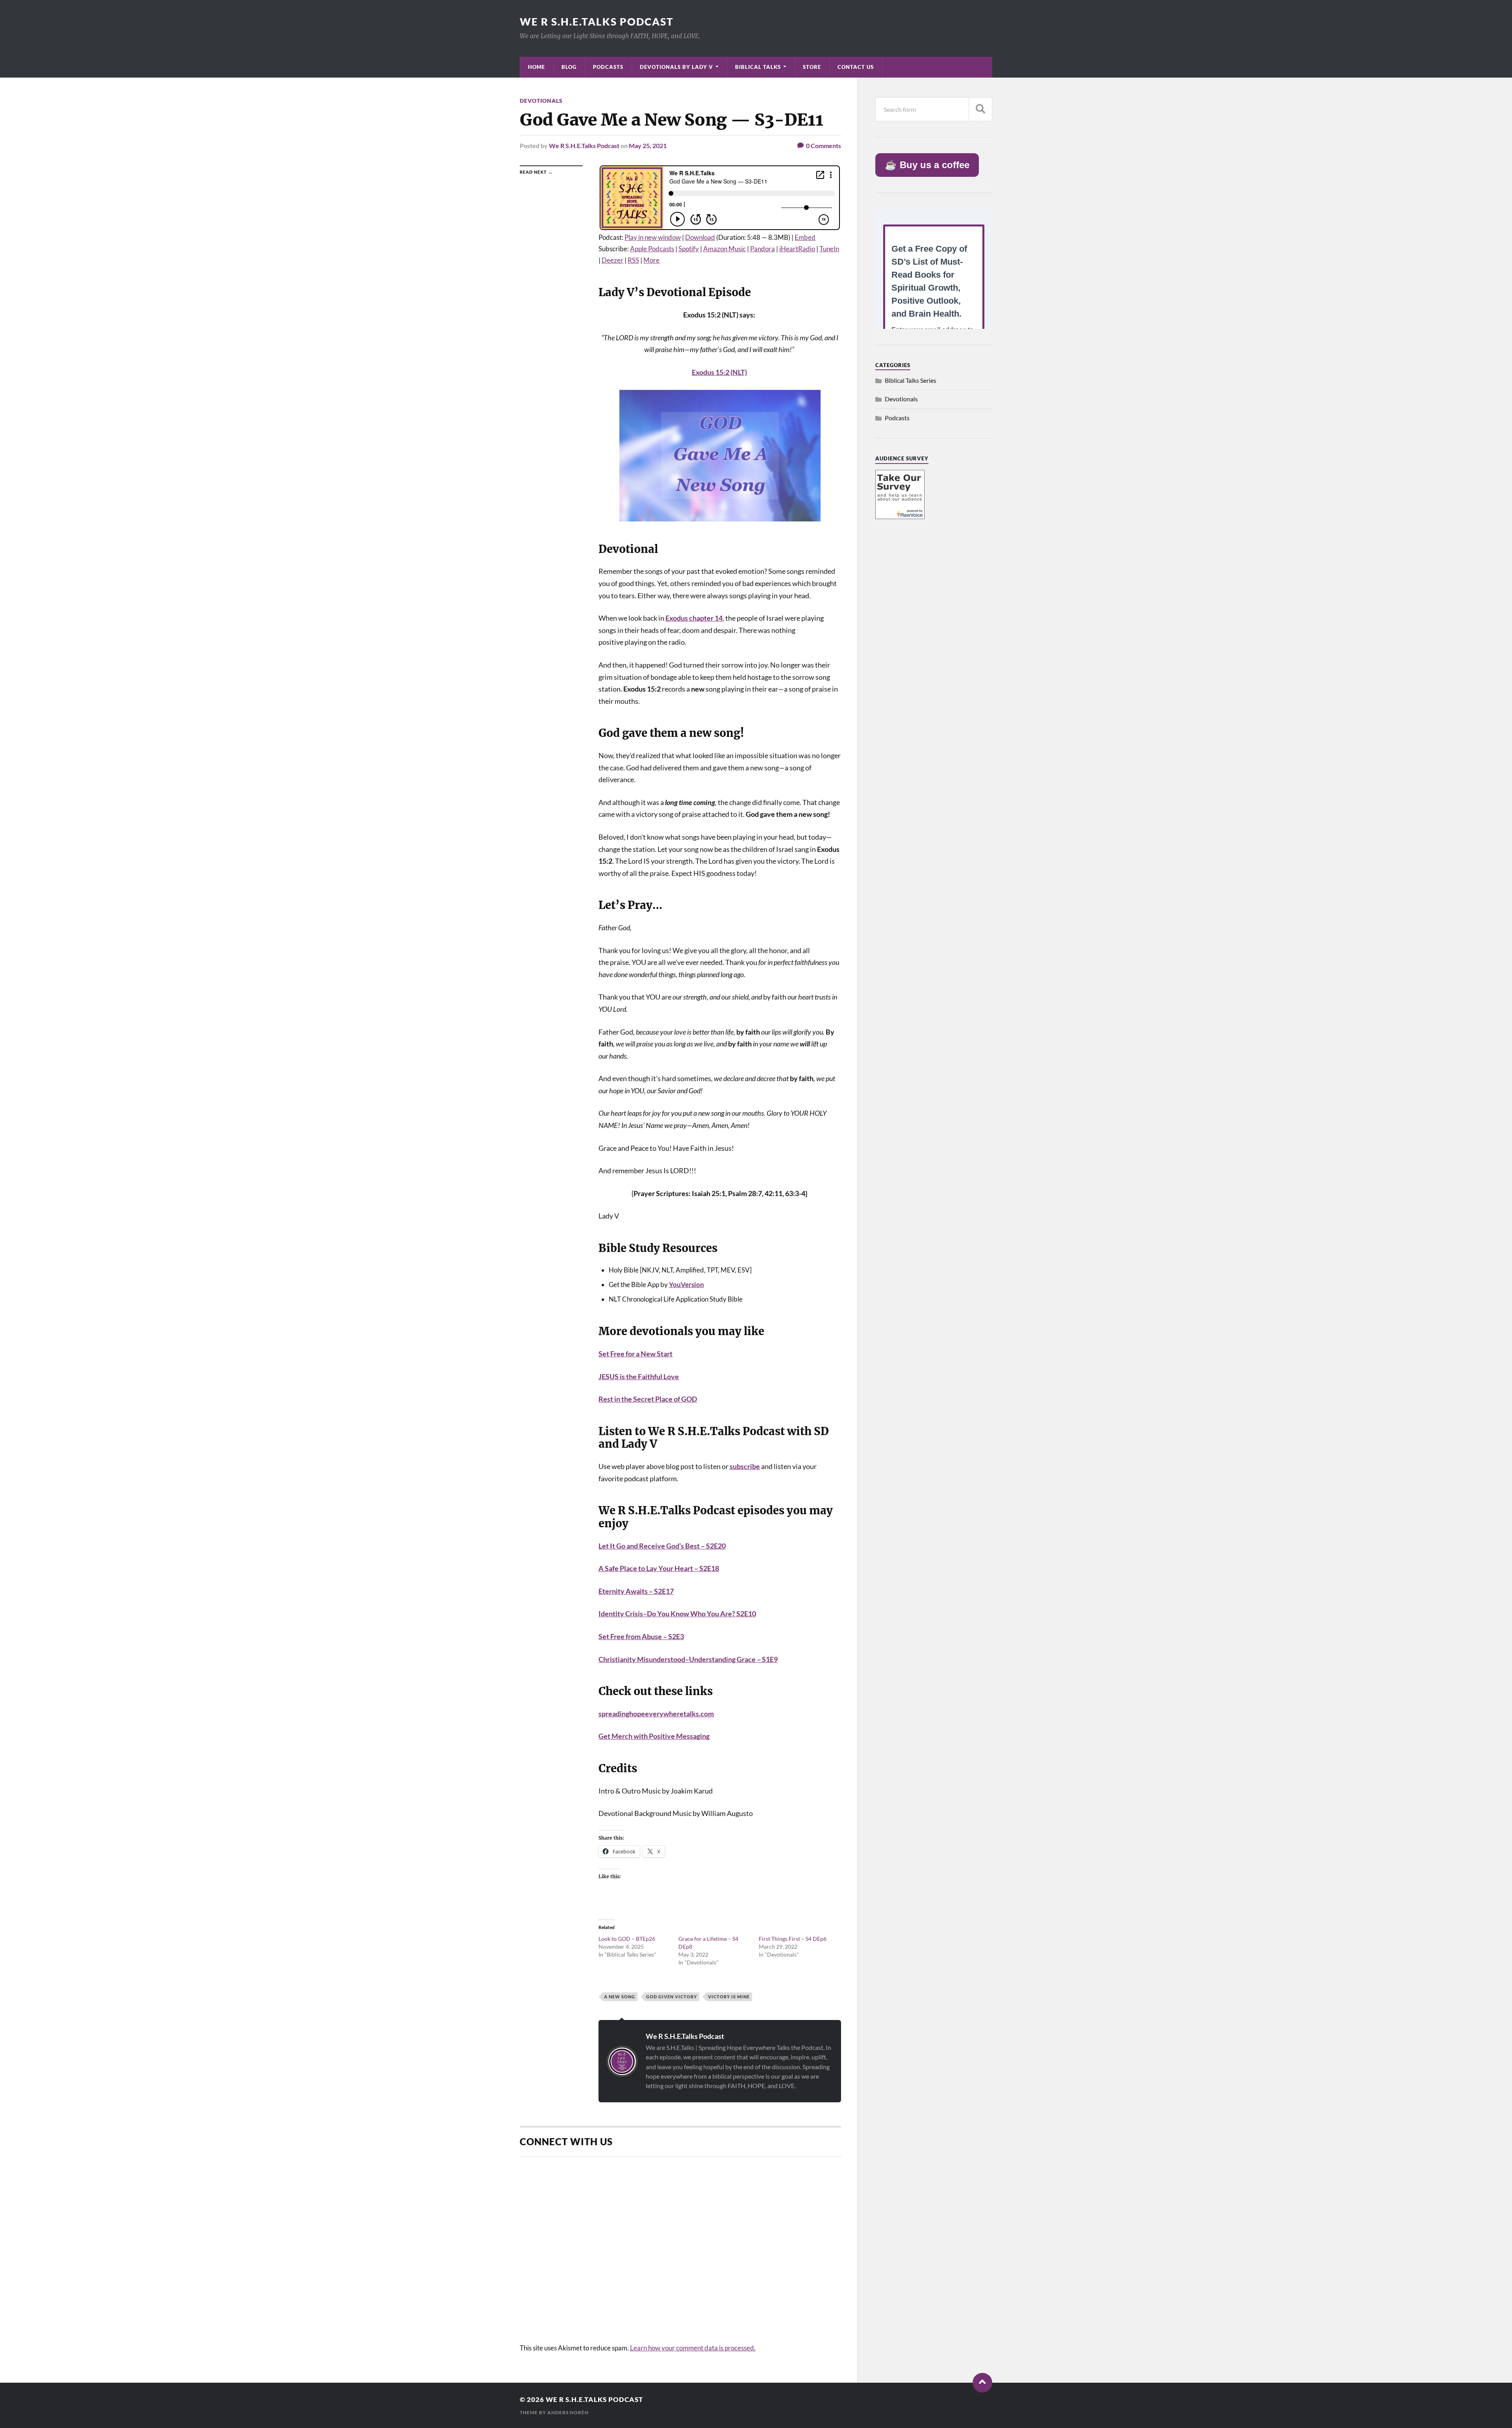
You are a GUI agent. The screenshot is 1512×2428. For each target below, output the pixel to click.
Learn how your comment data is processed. (693, 2348)
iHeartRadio (797, 249)
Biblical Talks (758, 67)
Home (536, 67)
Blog (569, 67)
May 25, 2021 (648, 146)
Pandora (762, 249)
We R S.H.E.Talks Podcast (597, 22)
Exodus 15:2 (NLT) (719, 372)
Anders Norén (568, 2412)
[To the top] (982, 2383)
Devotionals (541, 101)
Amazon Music (724, 249)
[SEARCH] (980, 109)
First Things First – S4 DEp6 (793, 1939)
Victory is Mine (729, 1997)
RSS (633, 260)
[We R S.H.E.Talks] (900, 517)
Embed (805, 237)
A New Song (620, 1997)
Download (700, 237)
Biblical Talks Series (911, 380)
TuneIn (829, 249)
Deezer (612, 260)
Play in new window (653, 237)
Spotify (689, 249)
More (651, 260)
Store (812, 67)
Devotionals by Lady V (676, 67)
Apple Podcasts (652, 249)
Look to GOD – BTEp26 (627, 1939)
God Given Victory (672, 1997)
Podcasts (608, 67)
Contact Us (856, 67)
